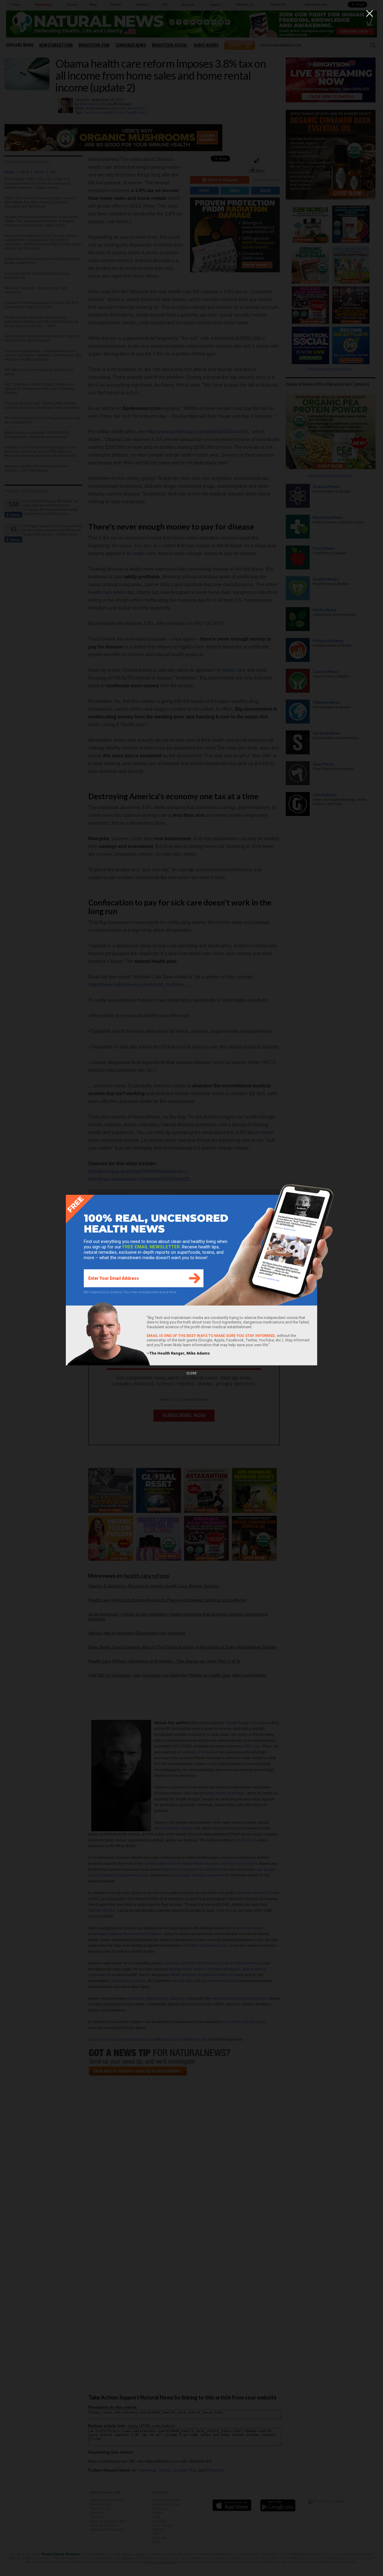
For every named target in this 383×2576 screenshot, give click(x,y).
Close (191, 1373)
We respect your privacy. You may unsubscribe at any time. (130, 1292)
